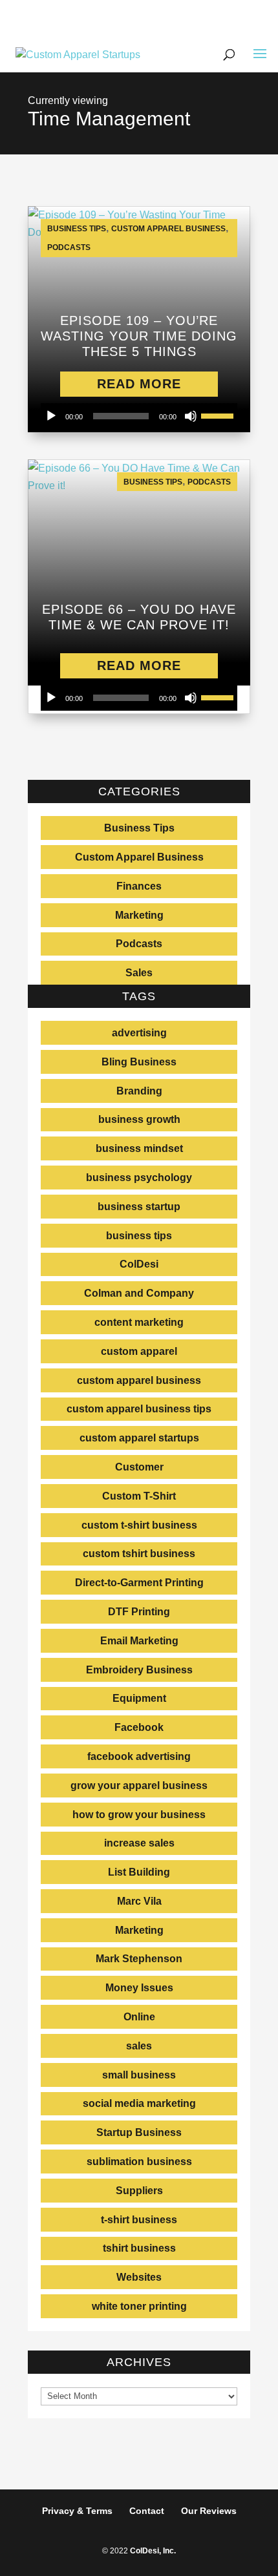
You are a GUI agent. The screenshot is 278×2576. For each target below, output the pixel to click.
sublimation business (139, 2162)
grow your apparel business (139, 1785)
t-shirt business (139, 2220)
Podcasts (69, 247)
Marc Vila (139, 1901)
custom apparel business (139, 1380)
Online (139, 2017)
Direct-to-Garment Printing (139, 1583)
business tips (139, 1236)
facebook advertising (139, 1756)
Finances (139, 886)
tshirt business (139, 2248)
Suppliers (139, 2191)
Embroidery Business (139, 1670)
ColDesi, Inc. (153, 2551)
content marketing (139, 1322)
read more (139, 384)
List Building (139, 1872)
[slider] (219, 415)
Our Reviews (209, 2511)
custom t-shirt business (139, 1525)
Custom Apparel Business (168, 229)
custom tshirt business (139, 1554)
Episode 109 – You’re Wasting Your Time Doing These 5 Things (139, 336)
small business (139, 2075)
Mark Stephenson (139, 1959)
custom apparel (139, 1351)
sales (139, 2046)
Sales (139, 973)
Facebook (139, 1727)
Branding (139, 1091)
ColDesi (139, 1264)
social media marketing (139, 2103)
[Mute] (191, 416)
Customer (139, 1467)
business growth (139, 1119)
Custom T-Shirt (139, 1496)
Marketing (139, 915)
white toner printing (139, 2306)
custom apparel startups (139, 1438)
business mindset (139, 1148)
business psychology (139, 1178)
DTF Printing (139, 1612)
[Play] (51, 416)
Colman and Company (139, 1293)
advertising (139, 1033)
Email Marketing (139, 1641)
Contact (147, 2511)
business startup (139, 1207)
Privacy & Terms (77, 2511)
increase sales (139, 1843)
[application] (139, 416)
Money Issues (139, 1988)
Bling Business (139, 1062)
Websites (139, 2277)
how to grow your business (139, 1815)
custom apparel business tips (139, 1409)
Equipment (139, 1698)
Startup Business (139, 2132)
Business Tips (77, 229)
